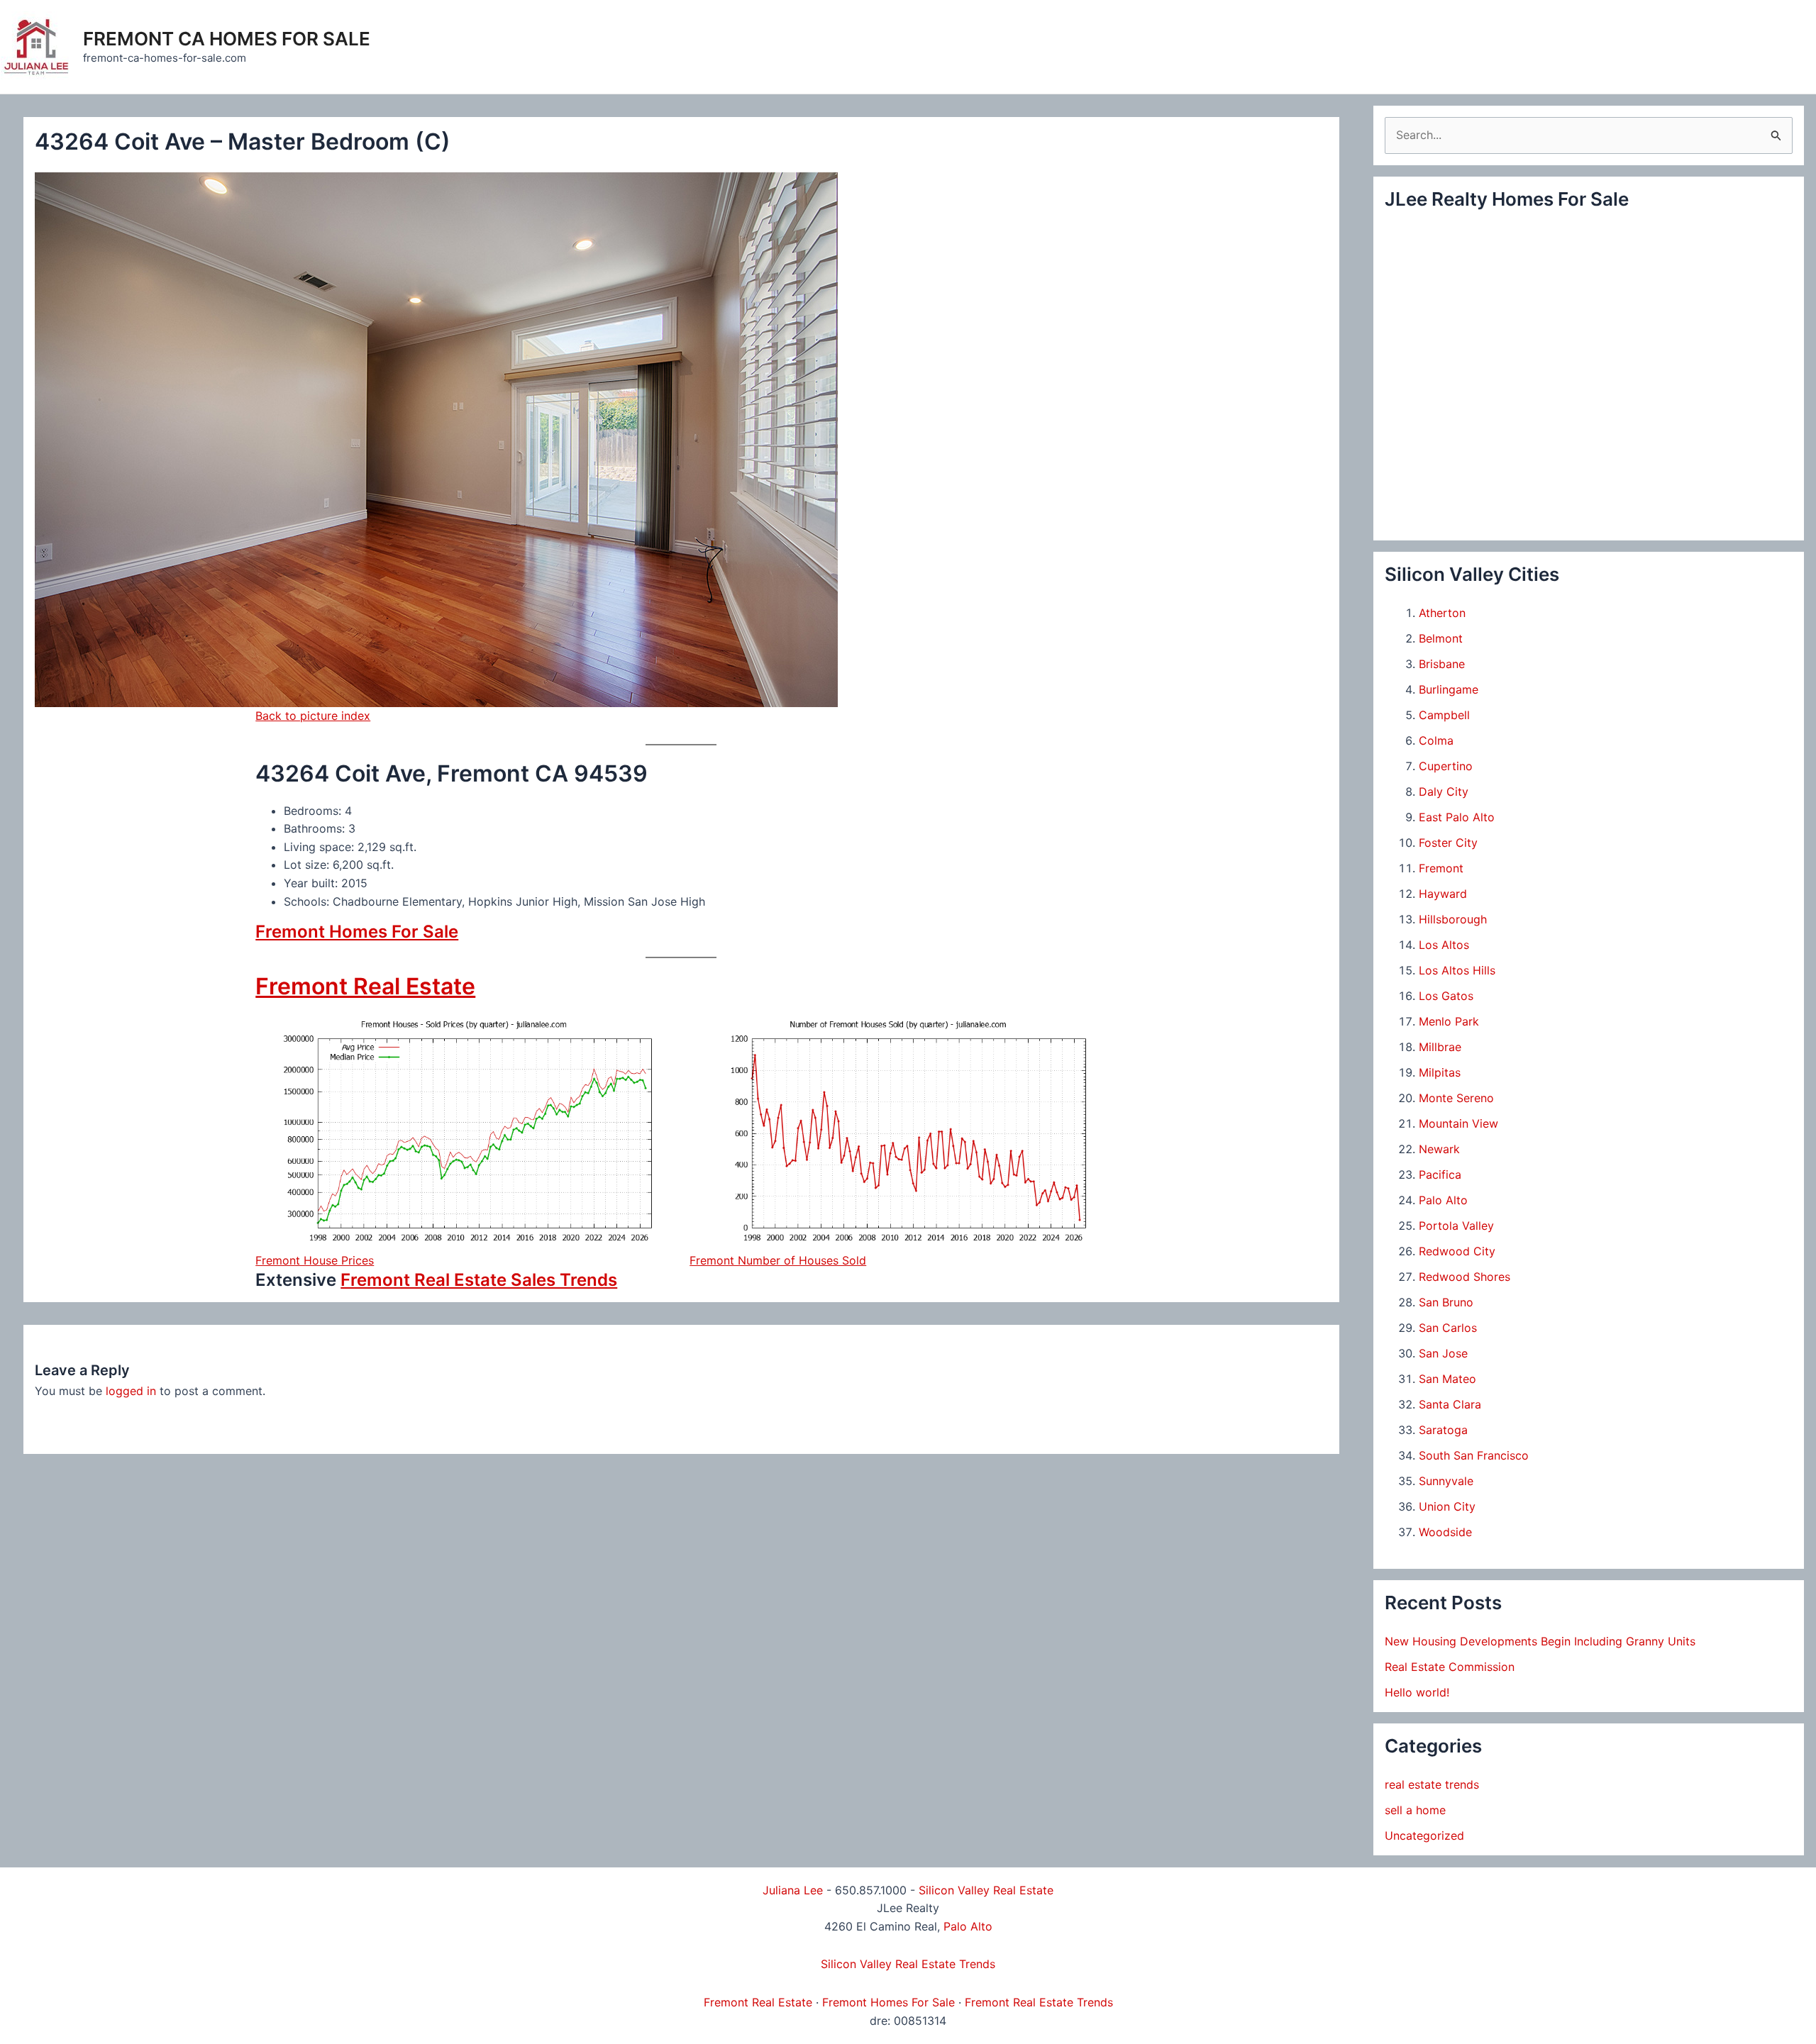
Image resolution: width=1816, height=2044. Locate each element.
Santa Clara (1450, 1404)
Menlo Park (1449, 1021)
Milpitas (1440, 1072)
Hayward (1443, 894)
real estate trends (1432, 1784)
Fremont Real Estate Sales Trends (479, 1280)
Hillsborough (1453, 919)
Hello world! (1417, 1692)
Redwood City (1457, 1251)
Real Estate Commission (1450, 1667)
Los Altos (1444, 945)
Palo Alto (1443, 1200)
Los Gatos (1446, 996)
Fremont (1441, 868)
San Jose (1443, 1353)
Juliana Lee (793, 1890)
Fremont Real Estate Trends (1039, 2002)
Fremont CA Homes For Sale (227, 39)
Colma (1436, 740)
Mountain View (1458, 1123)
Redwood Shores (1465, 1277)
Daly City (1444, 792)
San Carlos (1448, 1328)
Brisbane (1442, 664)
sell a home (1415, 1810)
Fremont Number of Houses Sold (778, 1260)
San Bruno (1446, 1302)
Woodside (1445, 1532)
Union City (1447, 1506)
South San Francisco (1474, 1455)
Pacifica (1440, 1174)
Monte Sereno (1456, 1098)
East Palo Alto (1457, 817)
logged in (131, 1391)
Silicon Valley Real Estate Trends (908, 1964)
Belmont (1441, 638)
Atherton (1442, 613)
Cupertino (1446, 766)
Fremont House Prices (315, 1260)
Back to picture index (313, 716)
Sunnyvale (1446, 1481)
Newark (1439, 1149)
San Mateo (1447, 1379)
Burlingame (1449, 689)
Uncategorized (1424, 1835)
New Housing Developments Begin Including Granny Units (1540, 1641)
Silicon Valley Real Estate (986, 1890)
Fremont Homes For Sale (357, 932)
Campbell (1444, 715)
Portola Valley (1456, 1226)
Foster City (1448, 843)
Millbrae (1440, 1047)
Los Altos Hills (1457, 970)
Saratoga (1443, 1430)
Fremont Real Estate (365, 986)
